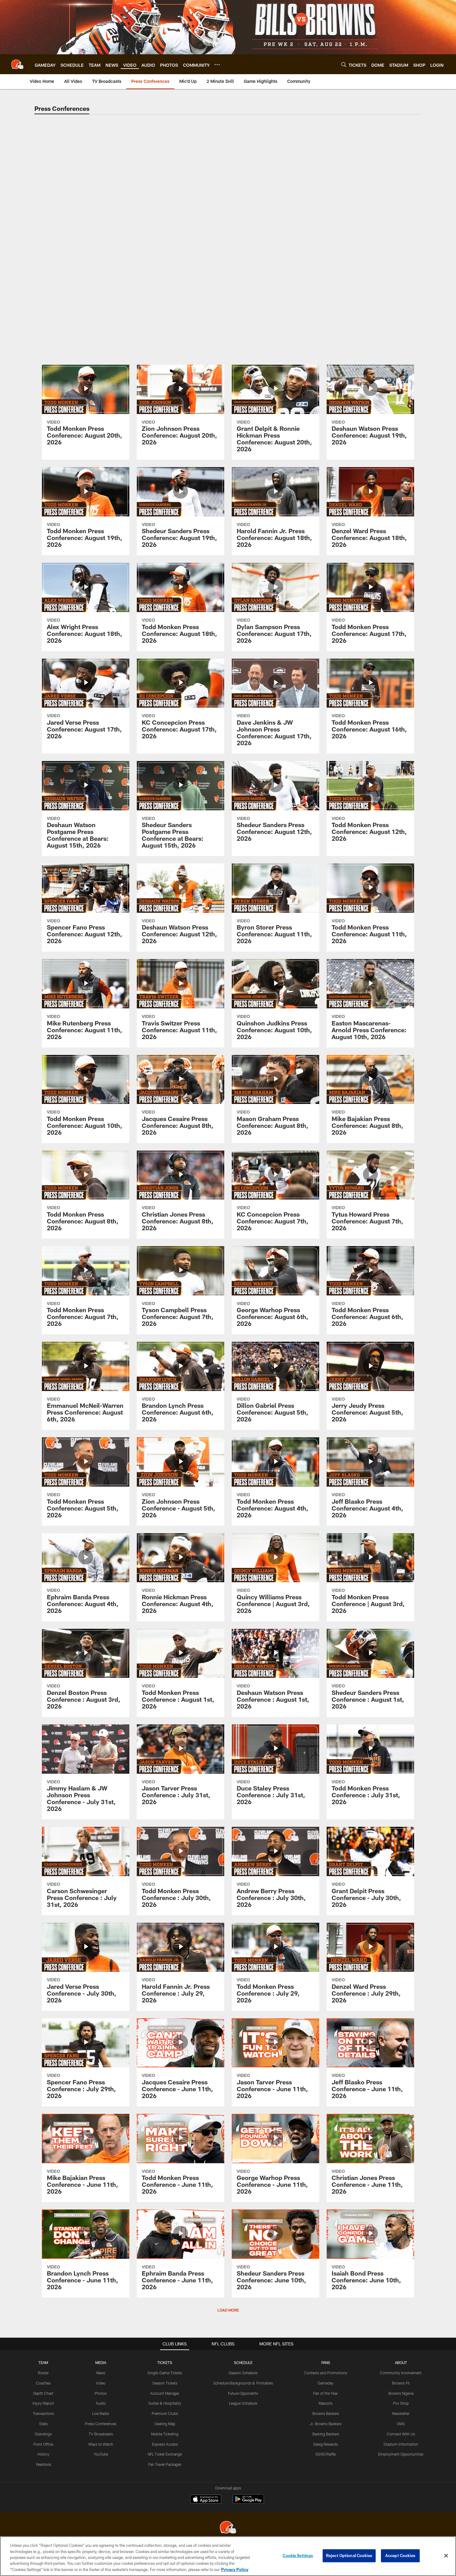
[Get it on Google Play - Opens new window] (248, 2502)
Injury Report (43, 2403)
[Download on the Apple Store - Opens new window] (206, 2500)
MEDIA (101, 2362)
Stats (43, 2424)
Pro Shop (401, 2403)
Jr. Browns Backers (326, 2424)
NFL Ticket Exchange (165, 2454)
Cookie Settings (298, 2556)
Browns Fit (401, 2383)
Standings (43, 2434)
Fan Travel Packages (165, 2464)
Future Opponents (243, 2393)
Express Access (165, 2444)
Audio (101, 2403)
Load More (228, 2310)
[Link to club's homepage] (17, 64)
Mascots (326, 2403)
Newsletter (401, 2413)
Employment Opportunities (401, 2454)
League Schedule (243, 2403)
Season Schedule (243, 2373)
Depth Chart (43, 2393)
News (101, 2373)
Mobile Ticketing (165, 2434)
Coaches (43, 2383)
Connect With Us (401, 2434)
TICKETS (165, 2362)
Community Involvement (401, 2373)
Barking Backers (326, 2434)
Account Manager (165, 2393)
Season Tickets (165, 2383)
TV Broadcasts (101, 2434)
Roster (43, 2373)
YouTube (101, 2454)
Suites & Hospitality (165, 2403)
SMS (401, 2424)
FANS (326, 2362)
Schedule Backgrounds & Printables (243, 2383)
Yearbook (43, 2464)
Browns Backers (326, 2413)
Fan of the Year (326, 2393)
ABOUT (401, 2362)
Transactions (43, 2413)
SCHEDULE (243, 2362)
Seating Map (165, 2424)
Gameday (326, 2383)
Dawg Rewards (326, 2444)
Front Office (43, 2444)
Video (101, 2383)
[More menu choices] (217, 65)
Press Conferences (101, 2424)
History (43, 2454)
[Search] (344, 64)
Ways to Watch (101, 2444)
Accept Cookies (400, 2556)
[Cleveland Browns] (228, 2528)
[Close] (446, 2556)
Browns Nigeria (401, 2393)
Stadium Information (401, 2444)
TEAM (43, 2362)
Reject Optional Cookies (349, 2556)
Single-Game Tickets (165, 2373)
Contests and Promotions (326, 2373)
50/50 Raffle (326, 2454)
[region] (228, 2556)
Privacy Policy (235, 2569)
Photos (101, 2393)
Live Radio (101, 2413)
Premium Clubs (165, 2413)
